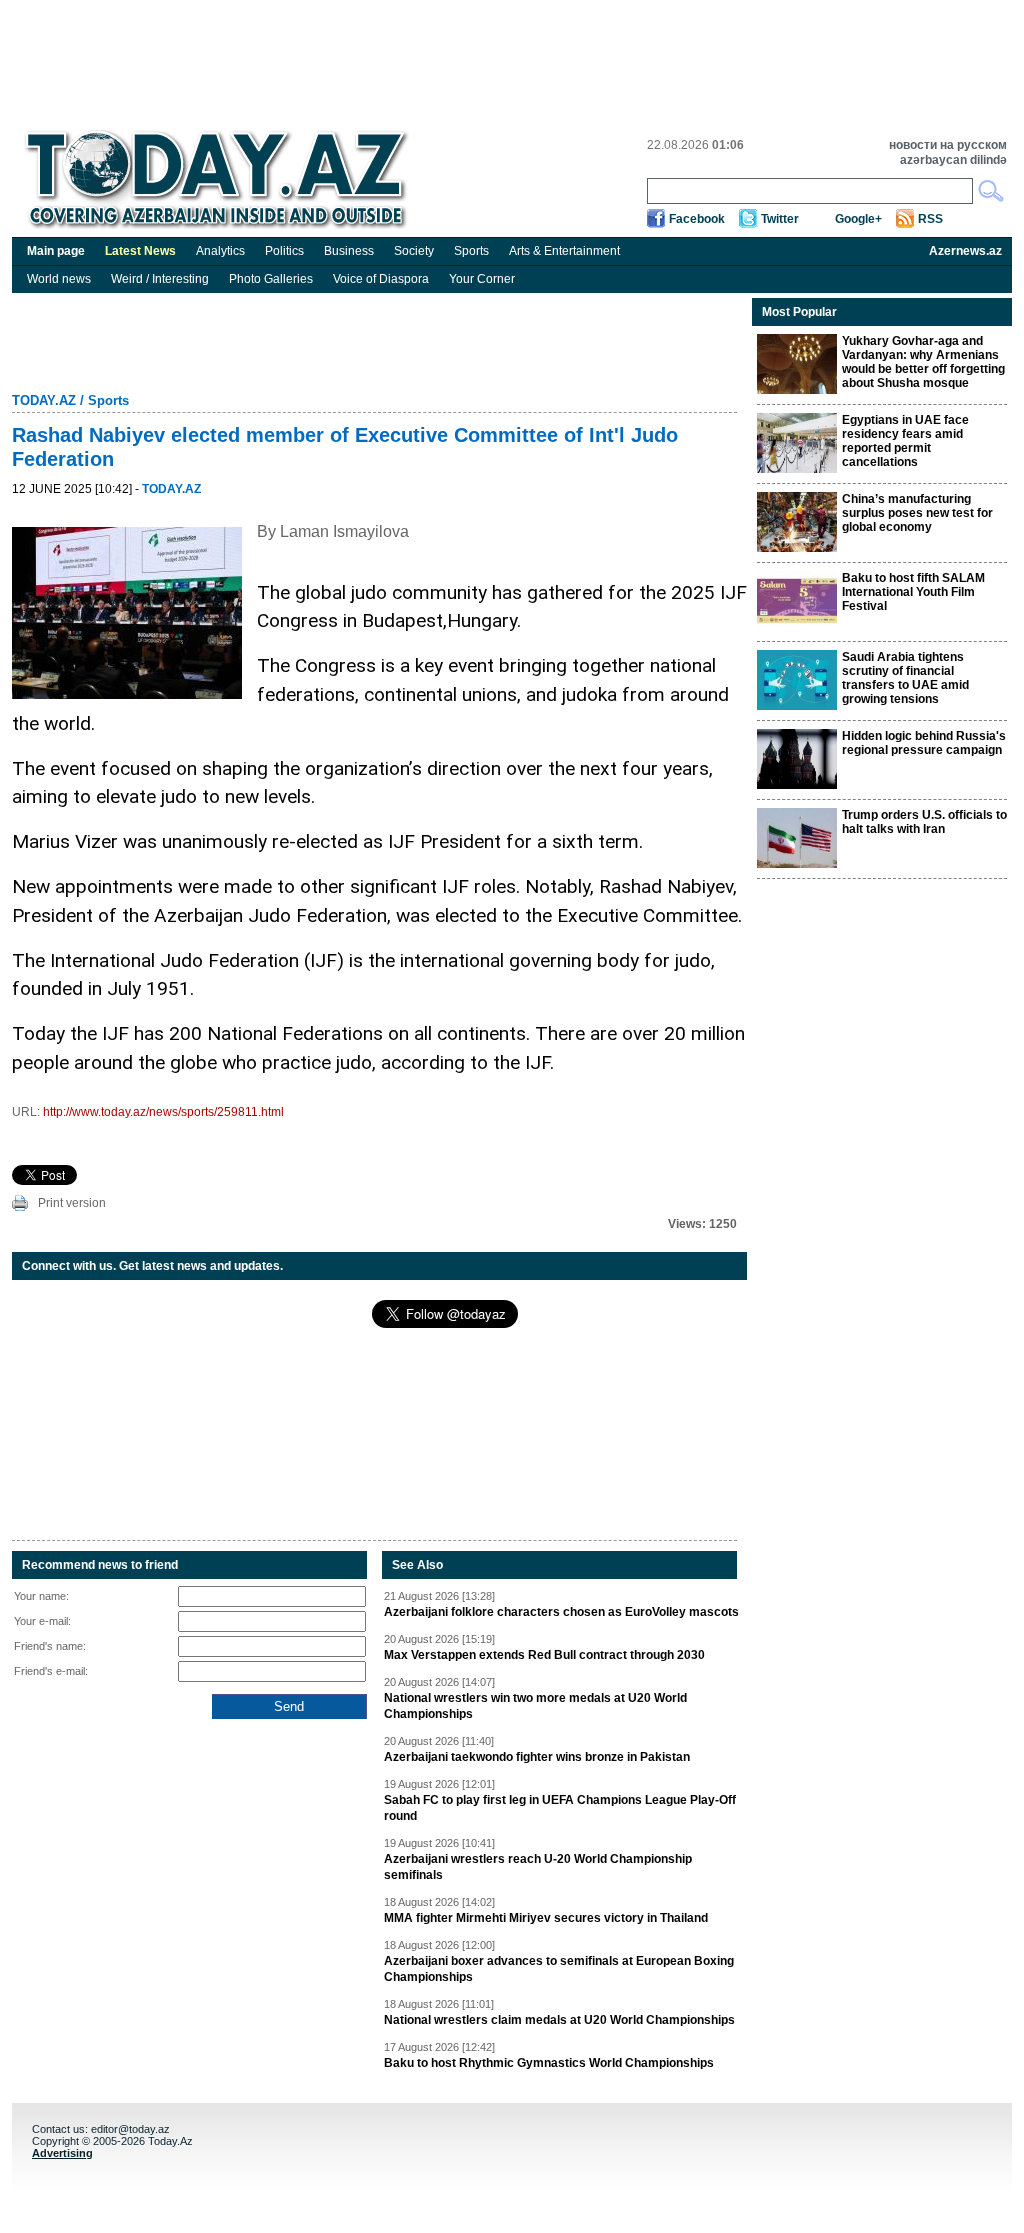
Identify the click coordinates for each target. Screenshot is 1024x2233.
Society (414, 251)
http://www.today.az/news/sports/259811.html (163, 1112)
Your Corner (482, 279)
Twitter (780, 219)
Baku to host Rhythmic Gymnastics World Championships (549, 2063)
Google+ (858, 219)
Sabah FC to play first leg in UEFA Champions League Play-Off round (560, 1808)
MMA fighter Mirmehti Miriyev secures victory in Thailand (546, 1918)
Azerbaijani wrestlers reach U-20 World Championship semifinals (538, 1867)
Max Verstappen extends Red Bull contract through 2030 (544, 1655)
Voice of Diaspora (381, 279)
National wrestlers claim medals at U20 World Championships (559, 2020)
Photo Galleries (271, 279)
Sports (471, 251)
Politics (284, 251)
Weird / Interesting (160, 279)
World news (59, 279)
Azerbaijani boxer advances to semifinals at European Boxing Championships (559, 1969)
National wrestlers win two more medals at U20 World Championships (535, 1706)
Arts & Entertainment (564, 251)
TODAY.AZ (44, 400)
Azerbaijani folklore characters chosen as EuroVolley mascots (561, 1612)
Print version (72, 1203)
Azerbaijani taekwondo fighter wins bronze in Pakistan (537, 1757)
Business (349, 251)
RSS (930, 219)
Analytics (220, 251)
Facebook (697, 219)
